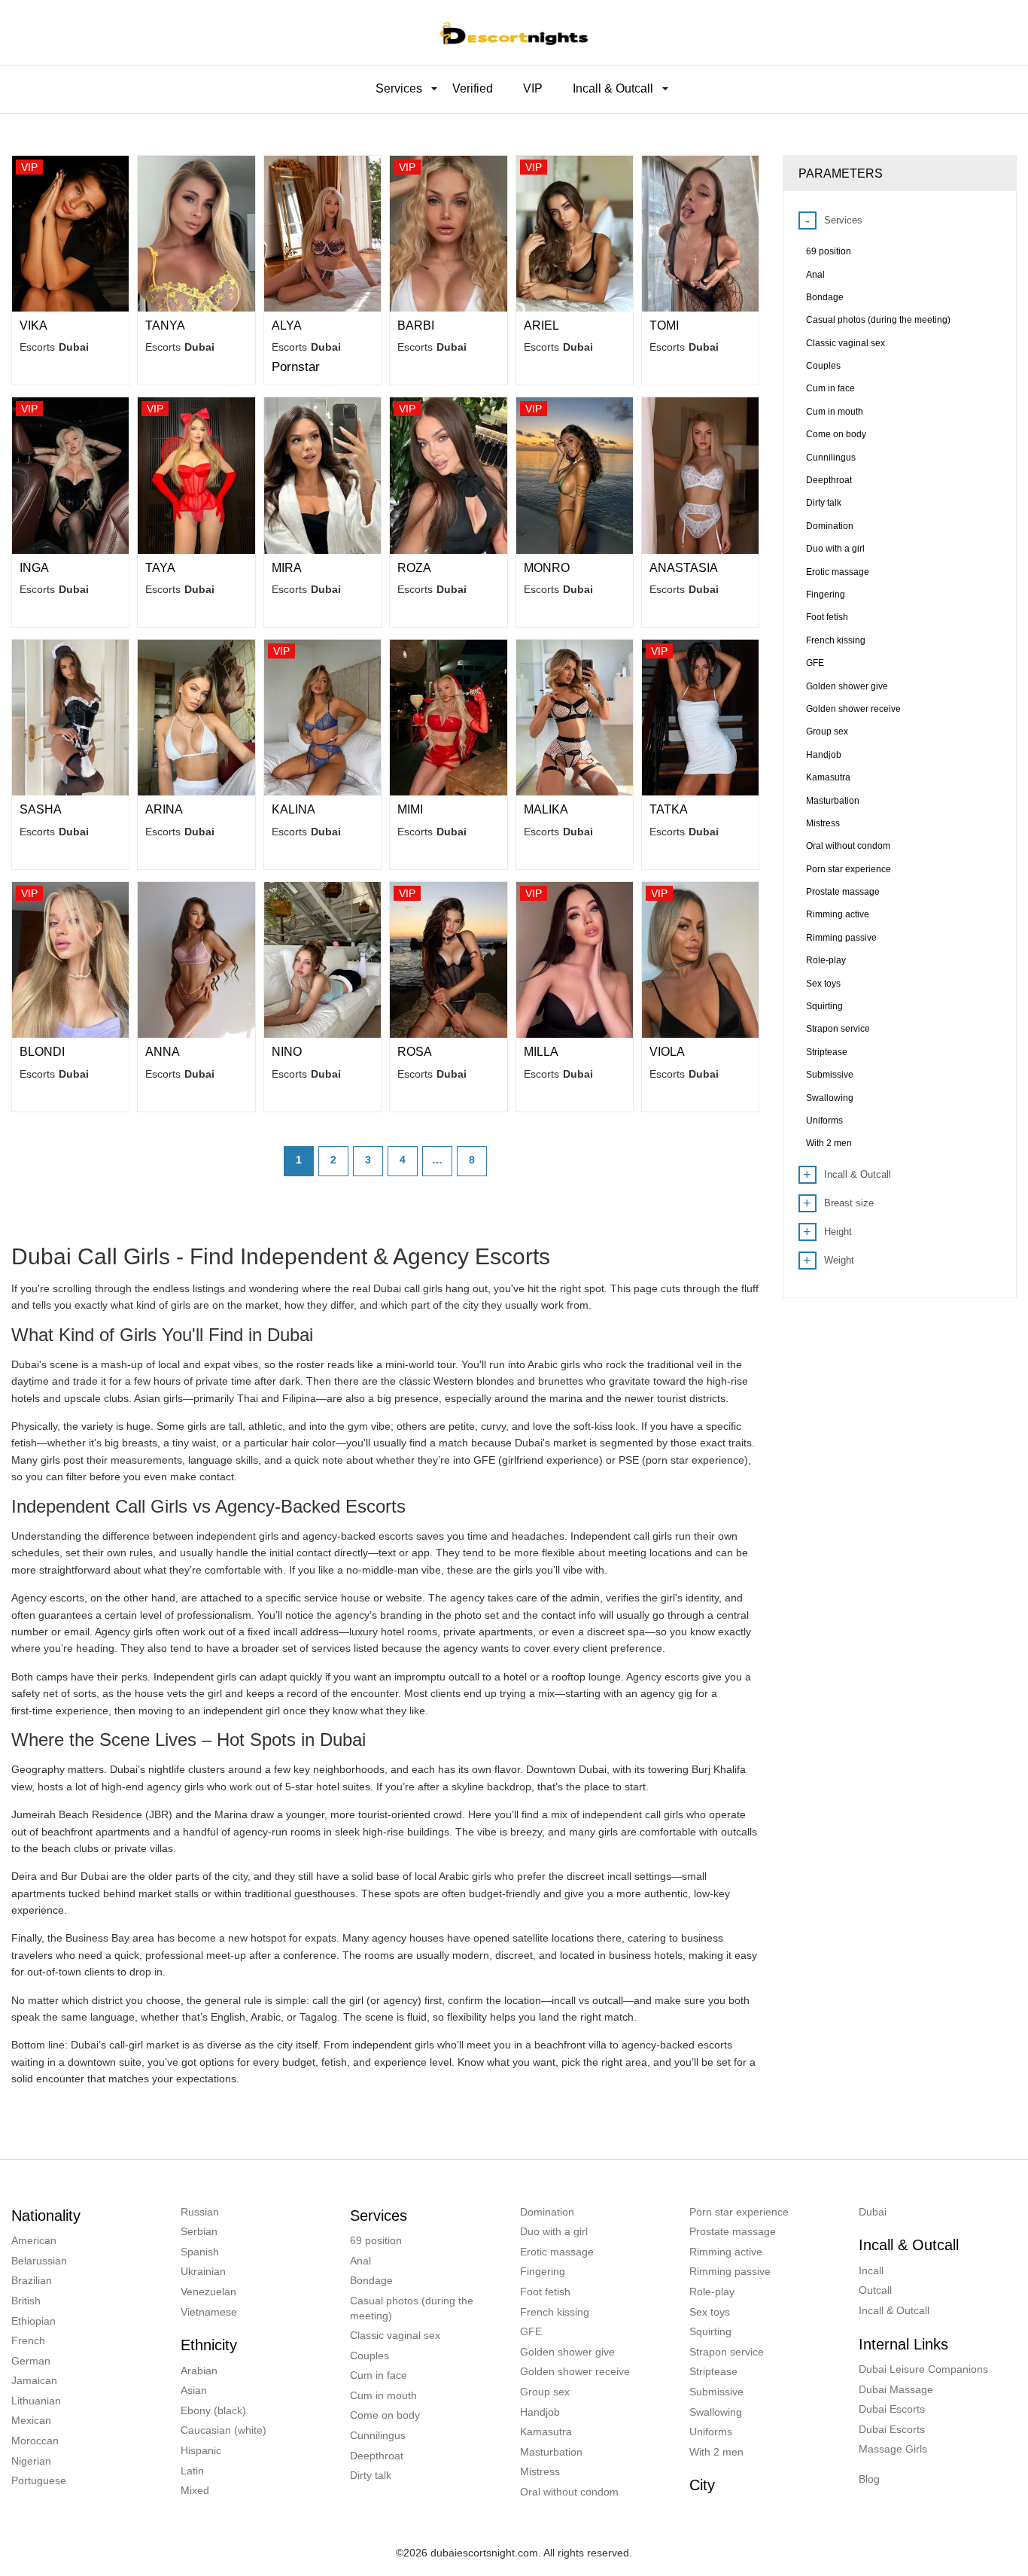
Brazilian (32, 2280)
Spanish (200, 2252)
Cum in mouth (383, 2395)
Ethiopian (33, 2321)
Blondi (42, 1052)
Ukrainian (203, 2271)
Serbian (199, 2231)
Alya (287, 325)
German (31, 2361)
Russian (200, 2212)
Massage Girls (893, 2449)
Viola (667, 1052)
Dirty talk (371, 2475)
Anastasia (684, 568)
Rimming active (726, 2252)
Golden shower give (567, 2352)
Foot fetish (545, 2292)
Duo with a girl (554, 2231)
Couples (370, 2356)
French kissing (555, 2312)
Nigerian (31, 2461)
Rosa (415, 1052)
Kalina (293, 809)
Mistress (540, 2471)
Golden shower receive (575, 2371)
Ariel (541, 325)
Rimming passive (730, 2271)
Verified (473, 88)
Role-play (712, 2292)
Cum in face (379, 2375)
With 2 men (716, 2452)
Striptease (713, 2371)
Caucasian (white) (224, 2430)
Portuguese (39, 2480)
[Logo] (514, 32)
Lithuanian (36, 2401)
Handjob (540, 2412)
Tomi (664, 325)
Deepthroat (377, 2456)
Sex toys (710, 2312)
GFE (531, 2331)
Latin (192, 2471)
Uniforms (711, 2432)
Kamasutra (546, 2432)
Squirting (710, 2331)
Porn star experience (739, 2212)
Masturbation (551, 2452)
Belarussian (39, 2261)
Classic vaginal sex (395, 2335)
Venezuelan (208, 2292)
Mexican (31, 2420)
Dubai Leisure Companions (923, 2369)
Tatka (669, 809)
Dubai (873, 2212)
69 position (376, 2240)
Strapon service (727, 2352)
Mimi (410, 809)
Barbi (416, 325)
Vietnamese (209, 2312)
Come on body (385, 2415)
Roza (414, 568)
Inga (34, 568)
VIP (533, 88)
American (34, 2240)
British (26, 2301)
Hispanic (201, 2450)
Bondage (371, 2280)
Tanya (165, 325)
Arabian (199, 2371)
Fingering (543, 2271)
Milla (541, 1052)
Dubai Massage (896, 2389)
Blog (869, 2479)
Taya (160, 568)
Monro (547, 568)
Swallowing (716, 2412)
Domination (547, 2212)
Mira (287, 568)
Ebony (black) (213, 2410)
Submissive (716, 2392)
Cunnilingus (378, 2435)
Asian (194, 2390)
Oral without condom (569, 2492)
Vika (33, 325)
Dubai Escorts (892, 2409)
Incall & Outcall (894, 2310)
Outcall (875, 2290)
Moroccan (35, 2441)
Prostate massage (733, 2231)
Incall (871, 2270)
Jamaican (34, 2380)
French (28, 2340)
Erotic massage (557, 2252)
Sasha (41, 809)
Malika (546, 809)
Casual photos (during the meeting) (412, 2308)
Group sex (545, 2392)
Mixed (195, 2490)
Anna (163, 1052)
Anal (360, 2261)
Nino (287, 1052)
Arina (164, 809)
